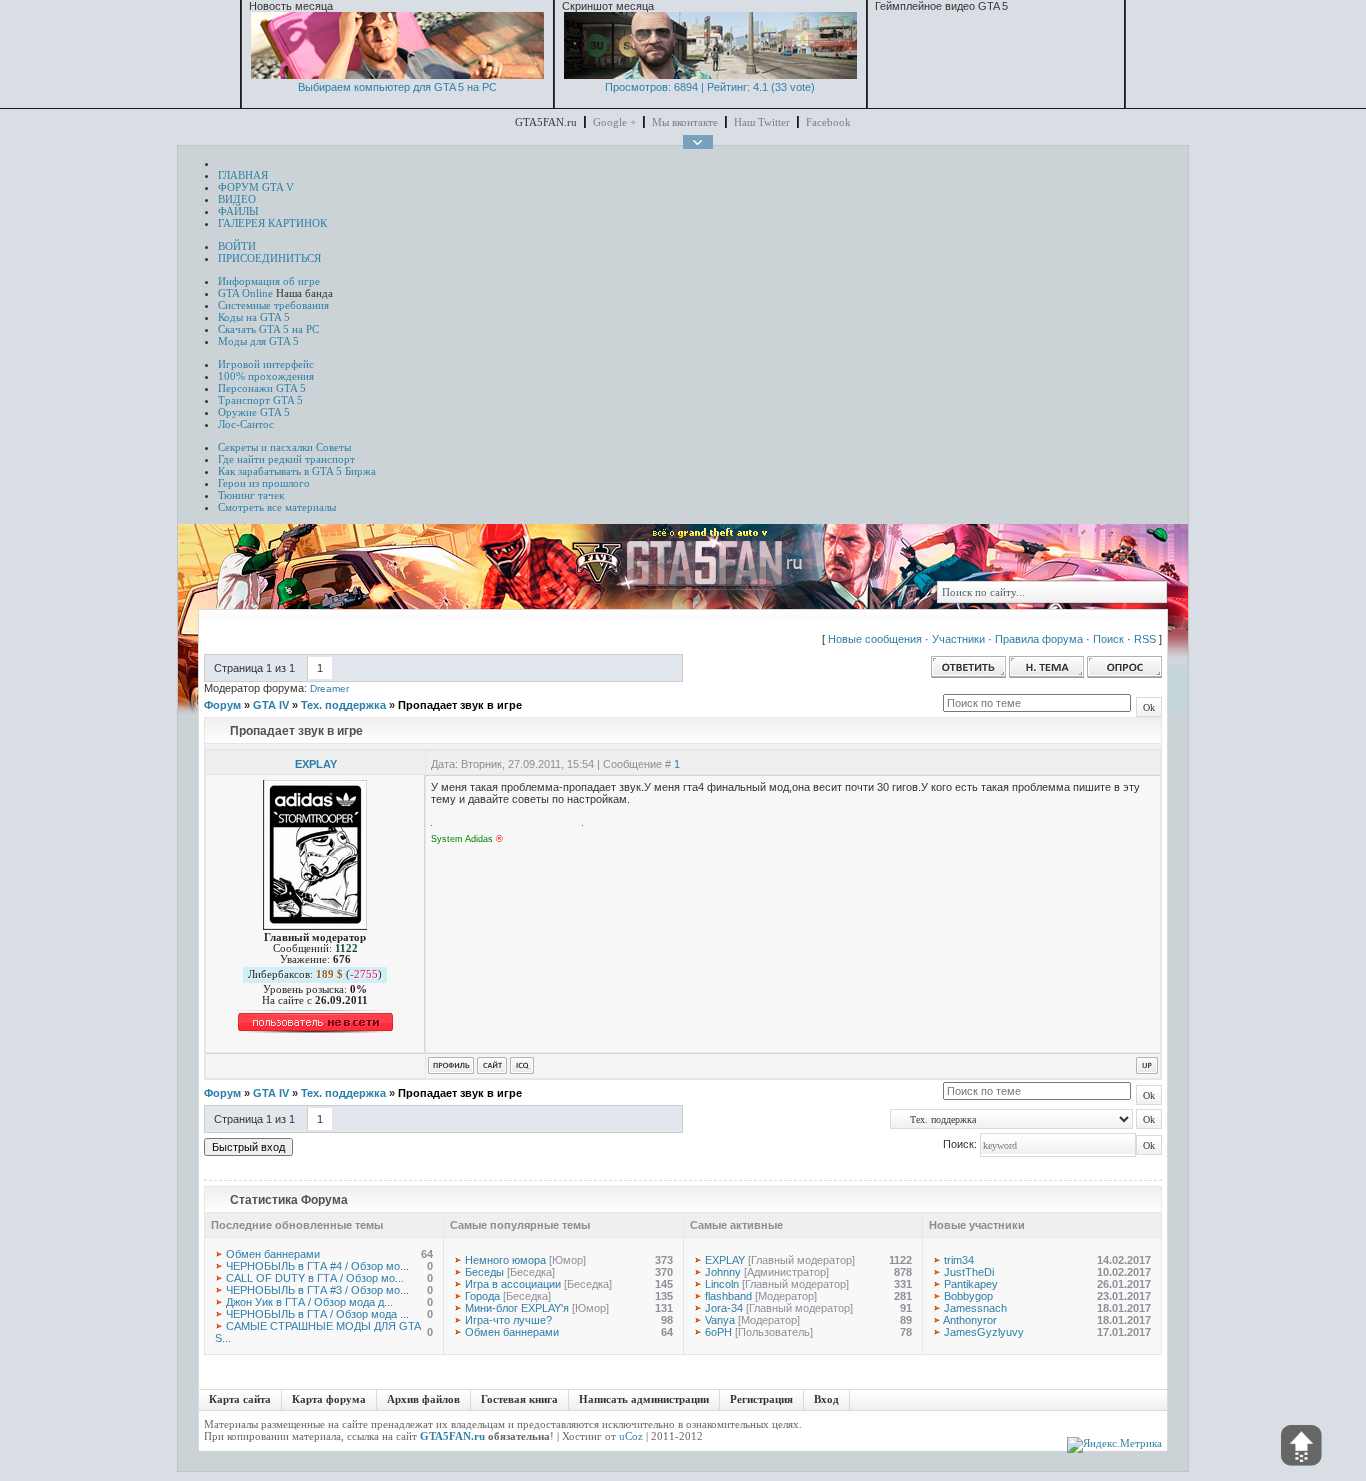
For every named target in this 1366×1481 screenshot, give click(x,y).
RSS (1145, 639)
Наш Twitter (762, 122)
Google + (614, 122)
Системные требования (273, 305)
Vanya (720, 1320)
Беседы (484, 1272)
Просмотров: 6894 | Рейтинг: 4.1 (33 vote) (710, 87)
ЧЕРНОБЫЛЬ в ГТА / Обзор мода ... (317, 1314)
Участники (958, 639)
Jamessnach (975, 1308)
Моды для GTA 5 (258, 341)
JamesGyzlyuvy (984, 1332)
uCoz (631, 1436)
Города (482, 1296)
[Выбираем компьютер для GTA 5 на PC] (397, 75)
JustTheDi (969, 1272)
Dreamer (329, 688)
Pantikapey (971, 1284)
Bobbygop (968, 1296)
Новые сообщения (875, 639)
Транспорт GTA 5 (260, 400)
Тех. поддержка (343, 705)
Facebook (828, 122)
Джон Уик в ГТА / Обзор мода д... (309, 1302)
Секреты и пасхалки (265, 447)
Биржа (360, 471)
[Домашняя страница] (492, 1065)
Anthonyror (970, 1320)
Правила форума (1039, 639)
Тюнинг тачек (251, 495)
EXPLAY (316, 764)
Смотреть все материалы (277, 507)
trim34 (959, 1260)
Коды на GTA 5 (254, 317)
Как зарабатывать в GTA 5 (280, 471)
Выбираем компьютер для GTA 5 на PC (397, 87)
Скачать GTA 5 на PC (268, 329)
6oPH (718, 1332)
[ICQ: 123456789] (522, 1065)
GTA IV (271, 705)
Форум (222, 705)
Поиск (1108, 639)
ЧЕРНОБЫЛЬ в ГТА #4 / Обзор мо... (317, 1266)
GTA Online (245, 293)
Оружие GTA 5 (254, 412)
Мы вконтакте (685, 122)
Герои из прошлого (264, 483)
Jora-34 (724, 1308)
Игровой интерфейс (266, 364)
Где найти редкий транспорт (286, 459)
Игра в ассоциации (513, 1284)
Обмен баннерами (273, 1254)
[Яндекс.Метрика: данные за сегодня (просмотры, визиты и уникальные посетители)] (1114, 1445)
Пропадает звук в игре (460, 705)
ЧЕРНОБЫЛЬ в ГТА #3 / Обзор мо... (317, 1290)
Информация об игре (269, 281)
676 (342, 959)
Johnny (723, 1272)
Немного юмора (505, 1260)
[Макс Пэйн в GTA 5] (710, 75)
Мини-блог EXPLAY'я (517, 1308)
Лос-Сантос (246, 424)
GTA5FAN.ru (452, 1436)
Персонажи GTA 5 (262, 388)
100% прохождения (266, 376)
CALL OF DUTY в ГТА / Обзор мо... (315, 1278)
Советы (333, 447)
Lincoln (722, 1284)
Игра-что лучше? (508, 1320)
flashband (728, 1296)
